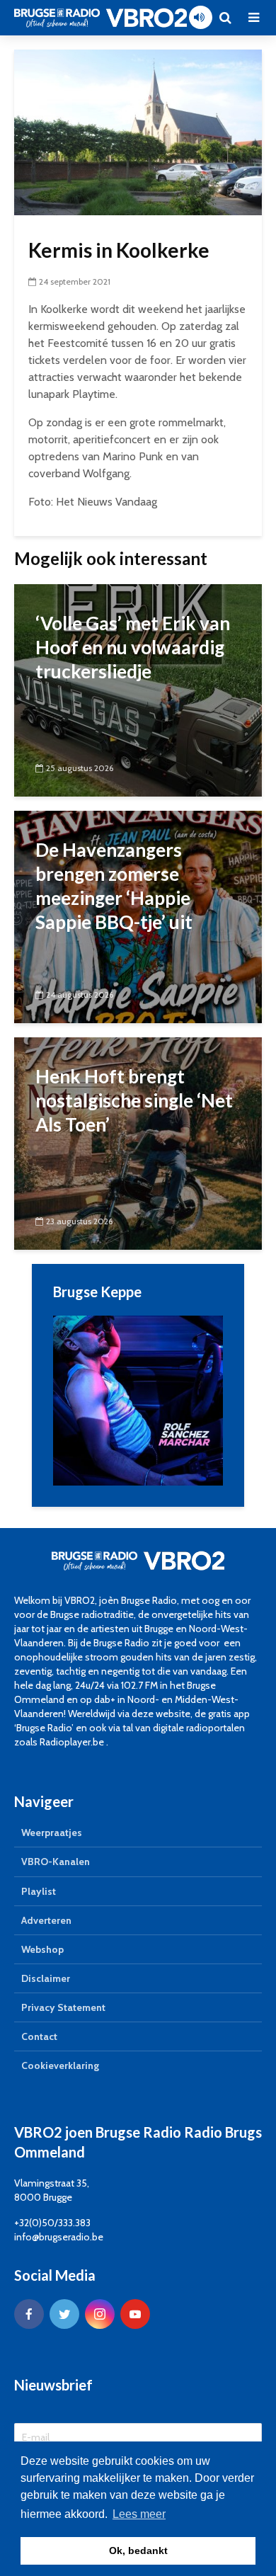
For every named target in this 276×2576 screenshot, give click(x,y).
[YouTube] (135, 2314)
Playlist (39, 1891)
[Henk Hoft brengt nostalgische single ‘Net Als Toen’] (138, 1142)
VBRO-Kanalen (56, 1862)
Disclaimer (46, 1978)
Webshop (42, 1949)
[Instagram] (100, 2314)
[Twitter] (64, 2314)
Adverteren (46, 1920)
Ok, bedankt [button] (138, 2551)
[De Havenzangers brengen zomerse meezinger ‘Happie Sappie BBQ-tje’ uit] (138, 916)
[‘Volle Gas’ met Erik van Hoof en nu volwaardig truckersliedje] (138, 689)
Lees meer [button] (139, 2514)
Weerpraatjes (52, 1833)
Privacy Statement (63, 2007)
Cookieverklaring (60, 2065)
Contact (39, 2036)
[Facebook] (29, 2314)
